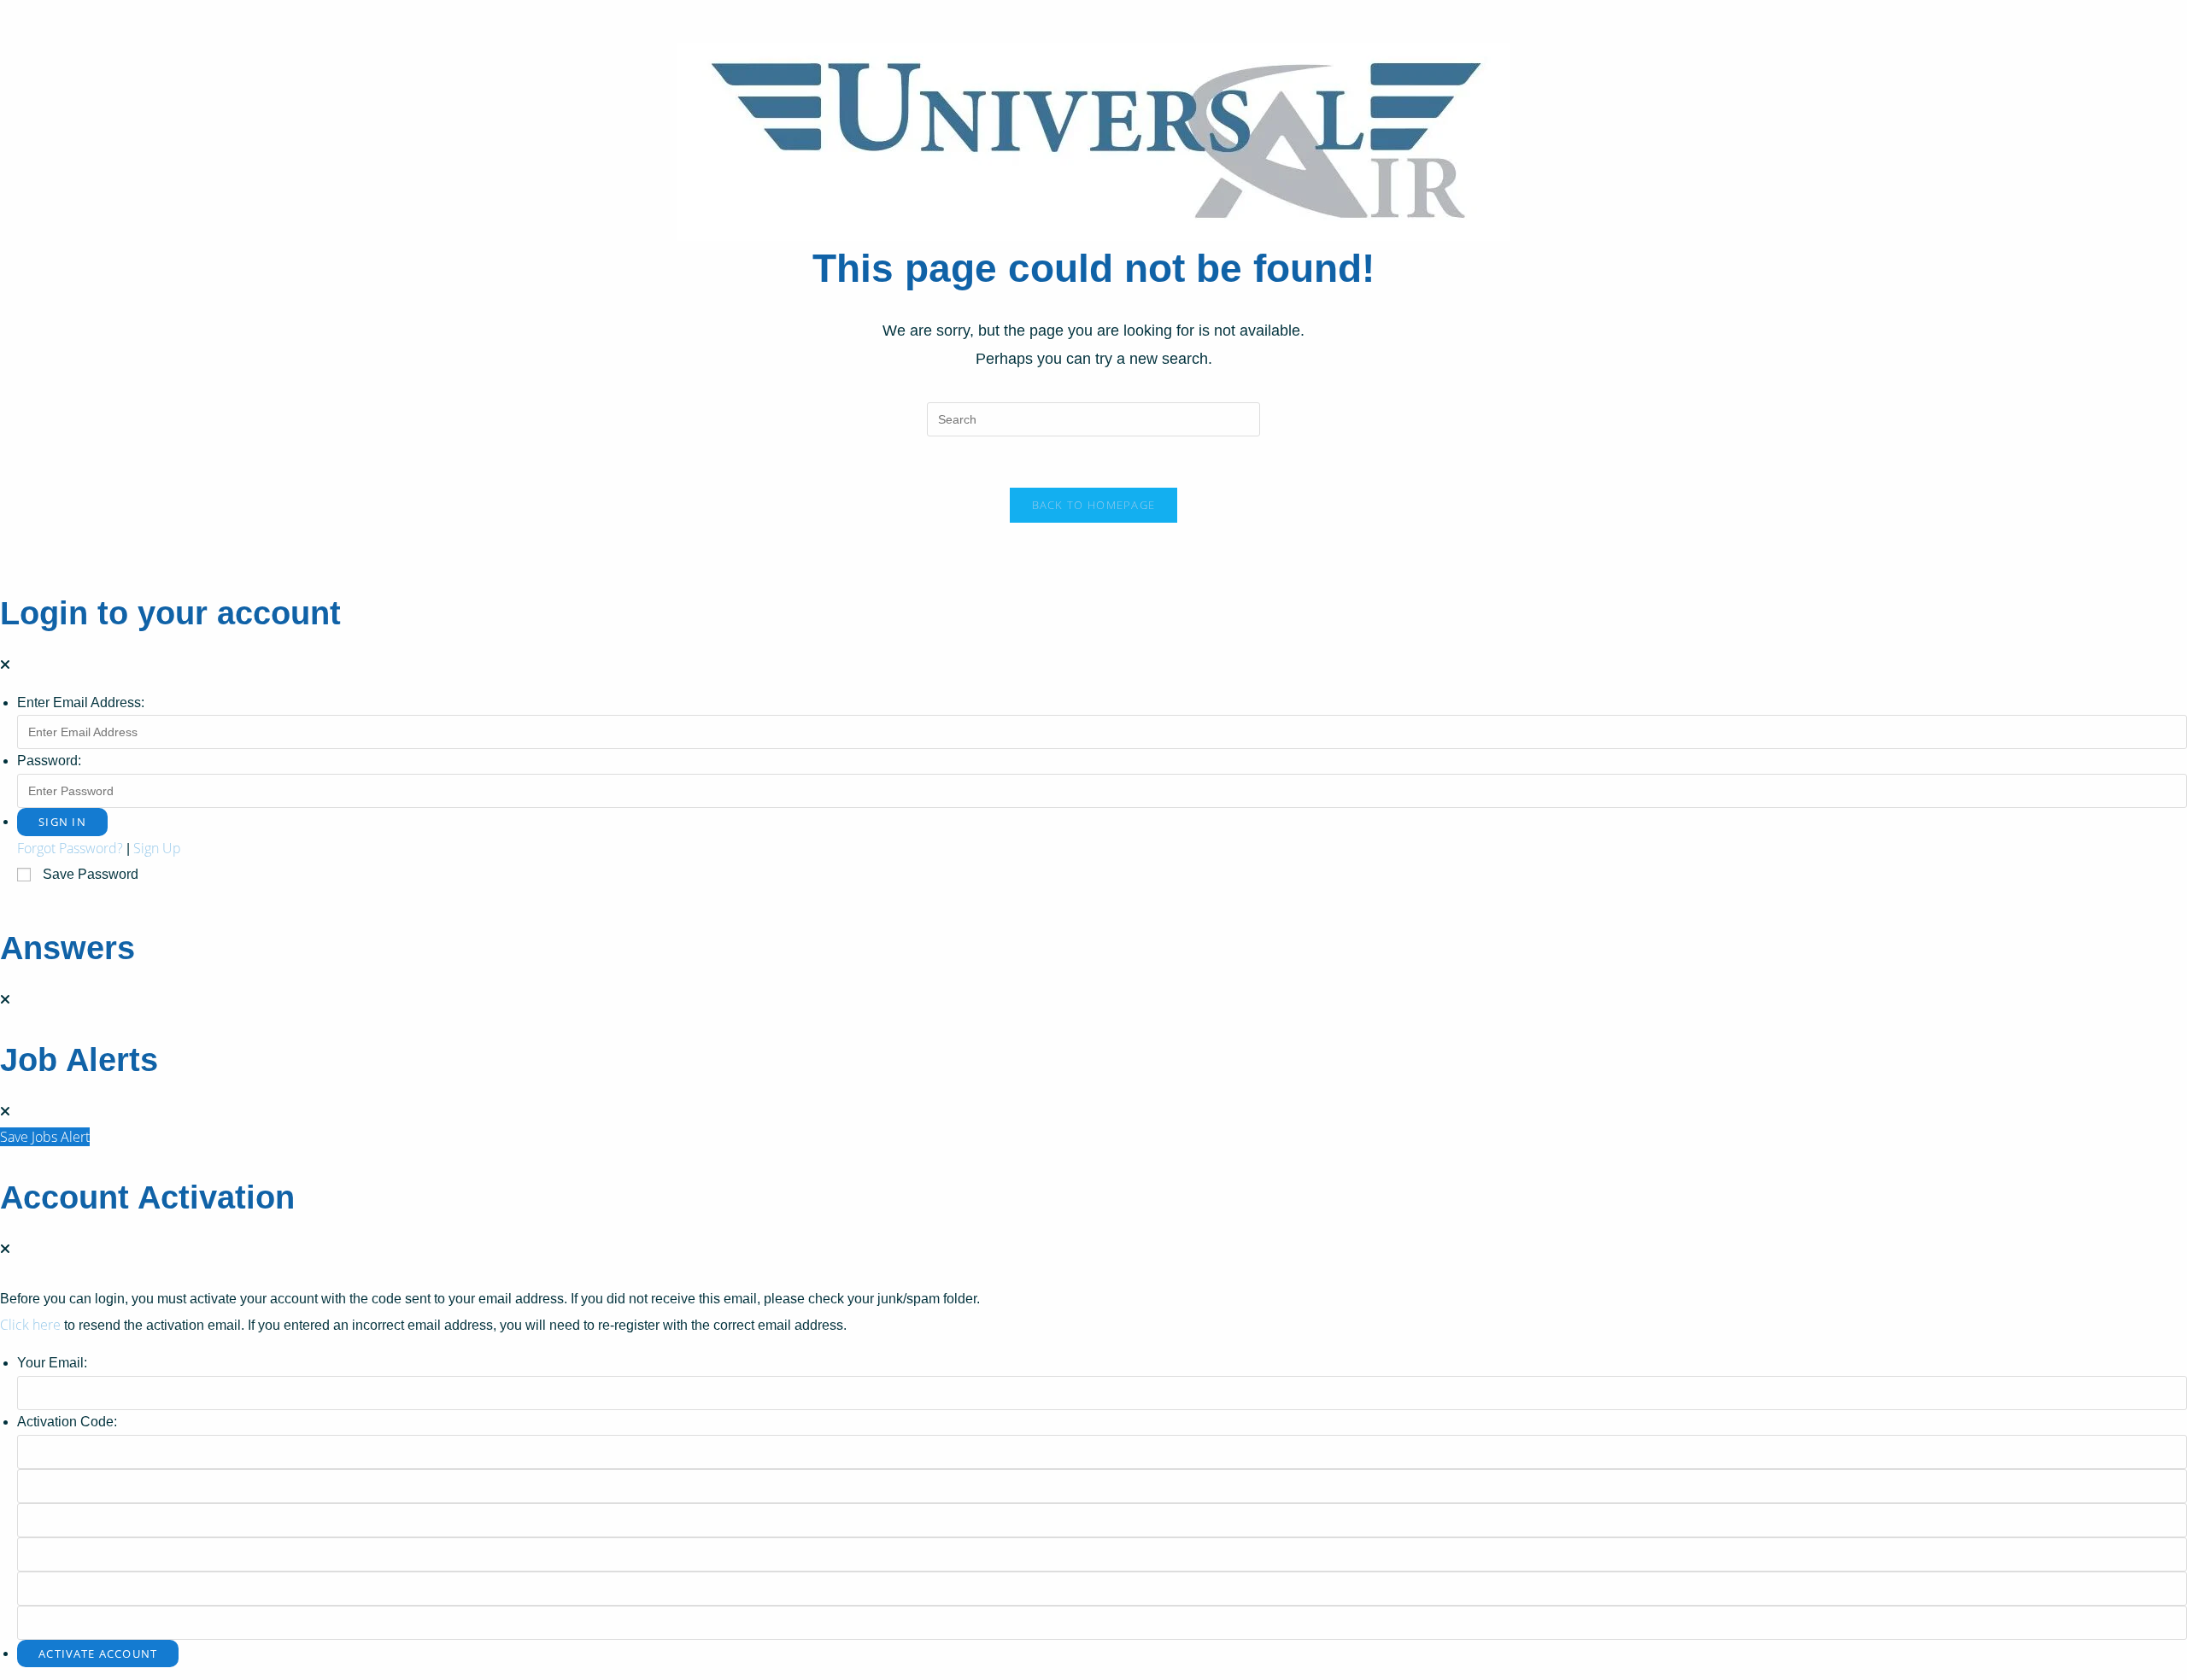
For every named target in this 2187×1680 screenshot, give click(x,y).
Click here (30, 1325)
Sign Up (157, 848)
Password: (49, 761)
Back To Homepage (1094, 505)
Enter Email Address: (81, 702)
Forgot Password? (70, 848)
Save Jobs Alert (45, 1137)
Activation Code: (67, 1422)
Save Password (91, 874)
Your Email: (52, 1363)
